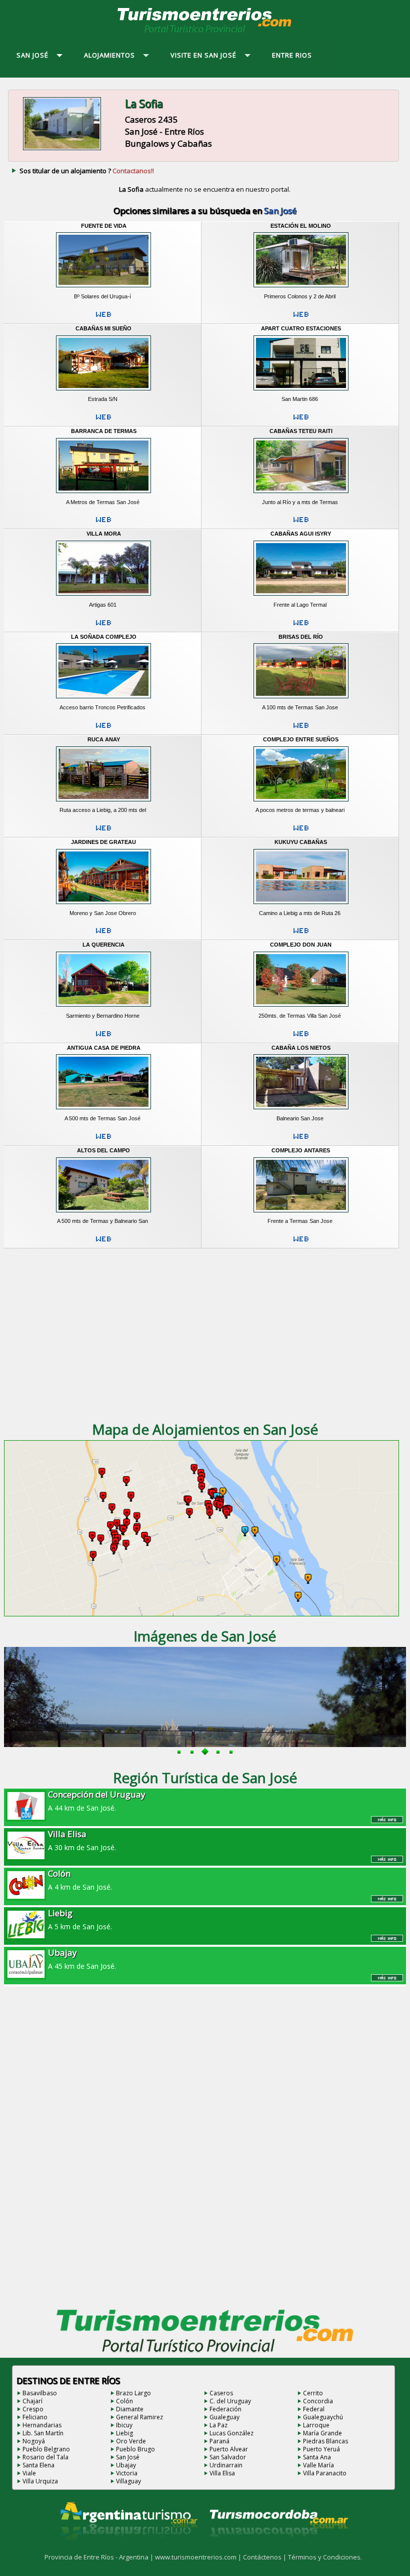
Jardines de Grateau (103, 842)
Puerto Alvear (229, 2449)
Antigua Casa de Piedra (104, 1048)
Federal (314, 2409)
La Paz (218, 2425)
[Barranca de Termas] (104, 495)
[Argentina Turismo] (128, 2549)
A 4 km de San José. (80, 1880)
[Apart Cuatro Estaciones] (301, 392)
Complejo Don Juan (301, 945)
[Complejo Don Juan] (301, 1009)
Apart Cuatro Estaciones (301, 328)
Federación (225, 2409)
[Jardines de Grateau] (104, 906)
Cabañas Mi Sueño (103, 328)
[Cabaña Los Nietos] (301, 1111)
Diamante (130, 2409)
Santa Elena (38, 2465)
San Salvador (228, 2457)
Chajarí (32, 2401)
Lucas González (231, 2433)
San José (128, 2457)
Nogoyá (34, 2441)
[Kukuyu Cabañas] (301, 906)
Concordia (318, 2401)
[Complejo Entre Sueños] (301, 803)
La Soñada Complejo (104, 637)
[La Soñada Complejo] (104, 700)
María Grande (322, 2433)
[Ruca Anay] (104, 803)
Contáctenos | (265, 2557)
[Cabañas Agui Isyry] (301, 598)
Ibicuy (124, 2425)
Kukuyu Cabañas (301, 842)
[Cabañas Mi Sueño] (104, 392)
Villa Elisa (222, 2473)
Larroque (316, 2425)
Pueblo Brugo (135, 2449)
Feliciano (35, 2417)
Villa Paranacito (325, 2473)
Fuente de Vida (104, 226)
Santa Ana (317, 2457)
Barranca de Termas (104, 431)
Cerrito (313, 2393)
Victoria (127, 2473)
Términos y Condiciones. (325, 2557)
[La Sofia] (62, 150)
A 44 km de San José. (97, 1801)
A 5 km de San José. (80, 1919)
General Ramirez (139, 2417)
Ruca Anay (104, 739)
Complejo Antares (301, 1150)
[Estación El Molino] (301, 289)
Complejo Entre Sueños (301, 739)
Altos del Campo (103, 1150)
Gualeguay (224, 2417)
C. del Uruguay (230, 2401)
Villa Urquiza (40, 2481)
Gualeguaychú (323, 2417)
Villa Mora (104, 534)
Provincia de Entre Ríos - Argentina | (100, 2557)
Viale (29, 2473)
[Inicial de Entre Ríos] (205, 32)
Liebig (124, 2433)
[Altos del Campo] (104, 1214)
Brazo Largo (133, 2393)
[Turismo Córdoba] (278, 2549)
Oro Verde (131, 2441)
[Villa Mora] (104, 598)
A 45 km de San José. (82, 1959)
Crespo (33, 2409)
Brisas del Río (301, 637)
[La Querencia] (104, 1009)
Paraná (219, 2441)
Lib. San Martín (43, 2433)
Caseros (221, 2393)
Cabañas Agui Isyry (301, 534)
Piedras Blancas (325, 2441)
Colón (124, 2401)
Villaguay (128, 2481)
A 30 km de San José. (82, 1840)
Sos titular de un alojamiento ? (87, 171)
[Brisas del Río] (301, 700)
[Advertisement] (205, 1332)
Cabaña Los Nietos (301, 1048)
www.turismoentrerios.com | (199, 2557)
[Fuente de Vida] (104, 289)
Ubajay (126, 2465)
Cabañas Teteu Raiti (301, 431)
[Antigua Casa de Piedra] (104, 1111)
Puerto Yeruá (321, 2449)
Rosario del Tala (45, 2457)
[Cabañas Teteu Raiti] (301, 495)
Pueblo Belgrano (46, 2449)
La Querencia (103, 945)
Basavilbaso (40, 2393)
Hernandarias (42, 2425)
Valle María (318, 2465)
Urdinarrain (226, 2465)
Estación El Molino (301, 226)
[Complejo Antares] (301, 1214)
